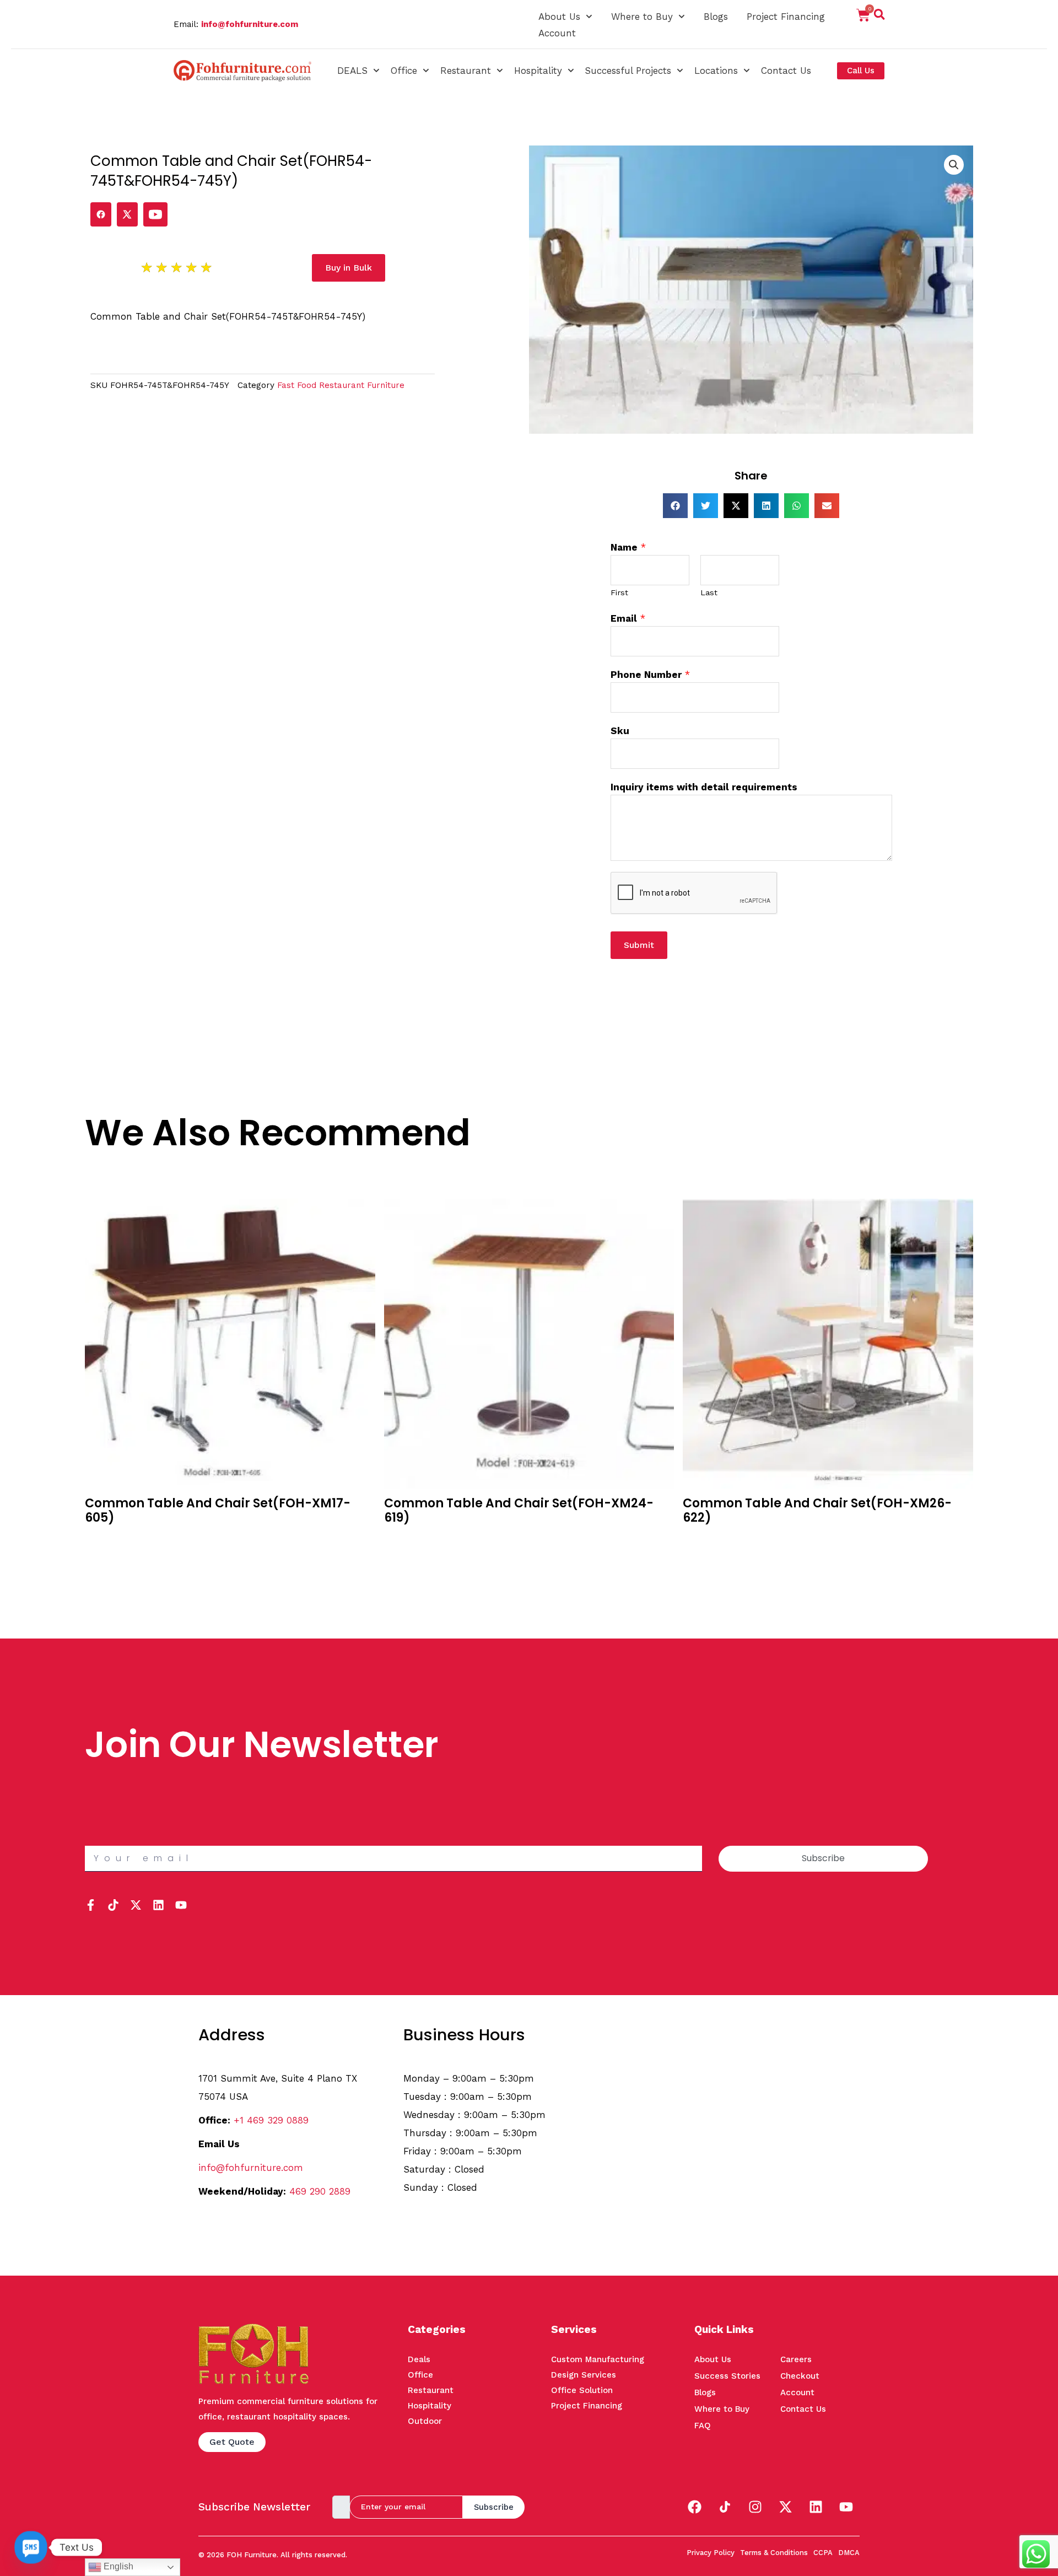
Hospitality (538, 71)
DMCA (849, 2553)
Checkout (800, 2376)
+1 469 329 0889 (271, 2120)
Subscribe (494, 2507)
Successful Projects (628, 71)
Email (628, 618)
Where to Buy (642, 17)
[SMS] (31, 2547)
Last (709, 593)
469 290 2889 (320, 2191)
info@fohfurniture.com (250, 24)
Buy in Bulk (108, 1539)
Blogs (716, 17)
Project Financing (786, 17)
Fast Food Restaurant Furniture (341, 385)
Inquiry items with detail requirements (704, 787)
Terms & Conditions (774, 2553)
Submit (639, 945)
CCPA (823, 2553)
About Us (559, 17)
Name (628, 547)
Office (404, 71)
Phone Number (650, 675)
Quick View (109, 1556)
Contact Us (786, 71)
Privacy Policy (711, 2553)
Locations (716, 71)
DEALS (352, 71)
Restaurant (466, 71)
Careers (796, 2359)
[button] (879, 17)
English (117, 2566)
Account (557, 33)
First (619, 593)
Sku (620, 731)
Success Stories (727, 2376)
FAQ (703, 2426)
